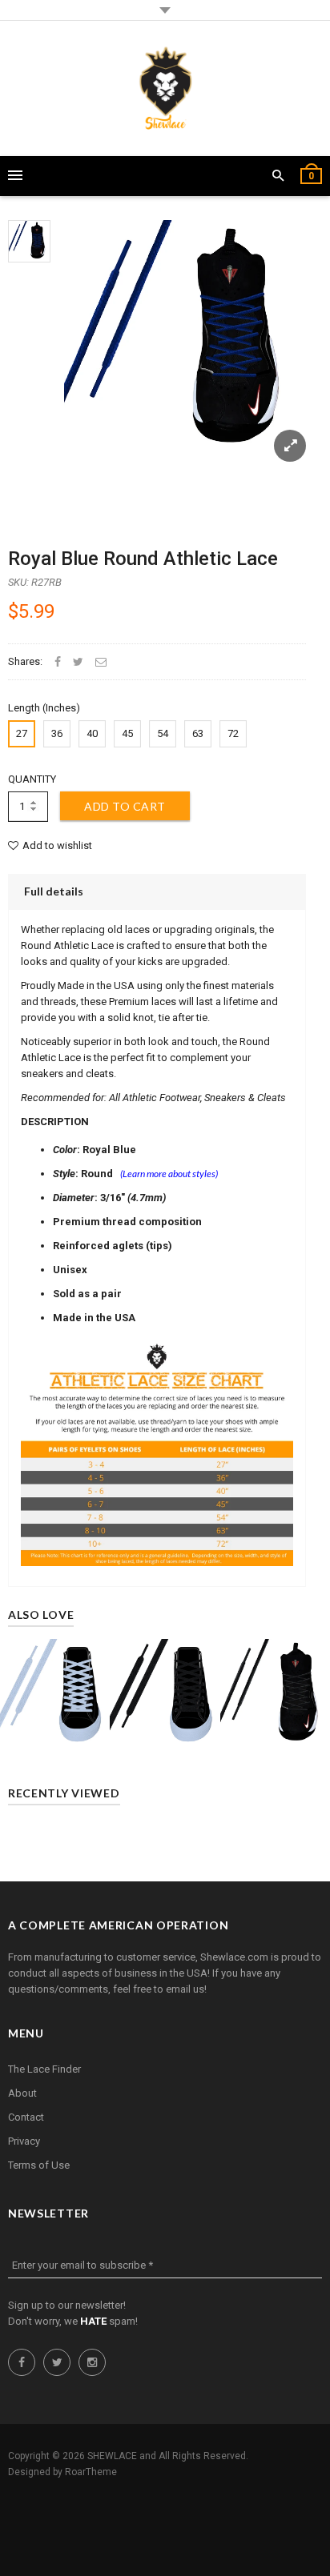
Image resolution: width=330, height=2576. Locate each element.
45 (127, 733)
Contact (26, 2117)
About (22, 2093)
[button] (278, 176)
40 (92, 733)
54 (163, 733)
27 (22, 733)
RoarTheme (91, 2472)
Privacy (24, 2141)
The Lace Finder (44, 2069)
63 (198, 733)
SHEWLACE (112, 2456)
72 (233, 733)
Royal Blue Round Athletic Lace (143, 559)
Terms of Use (39, 2165)
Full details (54, 891)
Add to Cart (125, 806)
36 (57, 733)
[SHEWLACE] (165, 88)
